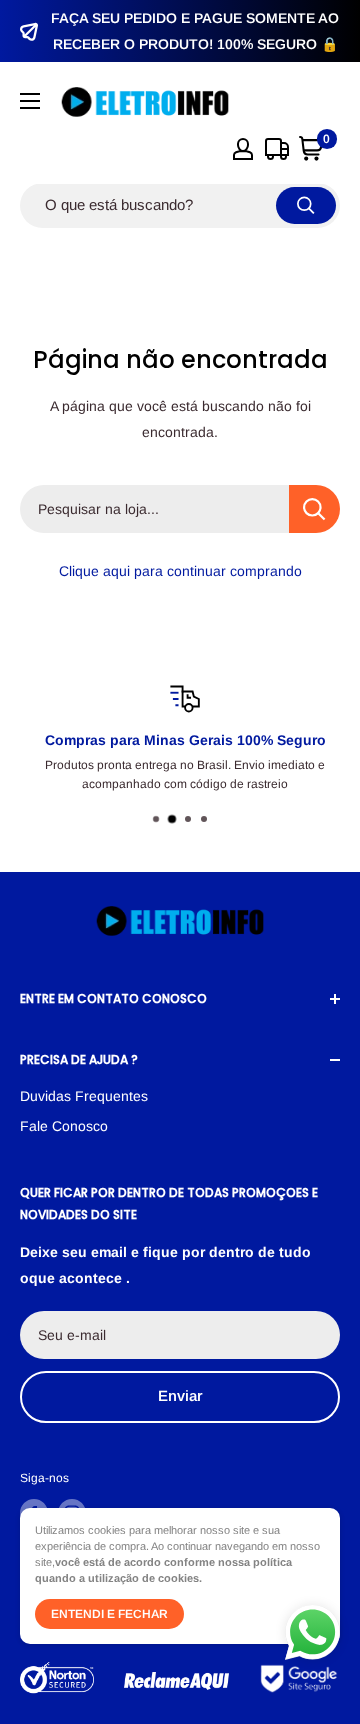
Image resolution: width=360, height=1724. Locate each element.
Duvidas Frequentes (84, 1096)
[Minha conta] (243, 149)
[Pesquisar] (306, 205)
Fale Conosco (64, 1126)
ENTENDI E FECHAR (109, 1614)
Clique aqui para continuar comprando (180, 571)
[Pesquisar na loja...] (314, 509)
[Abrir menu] (30, 101)
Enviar (180, 1395)
